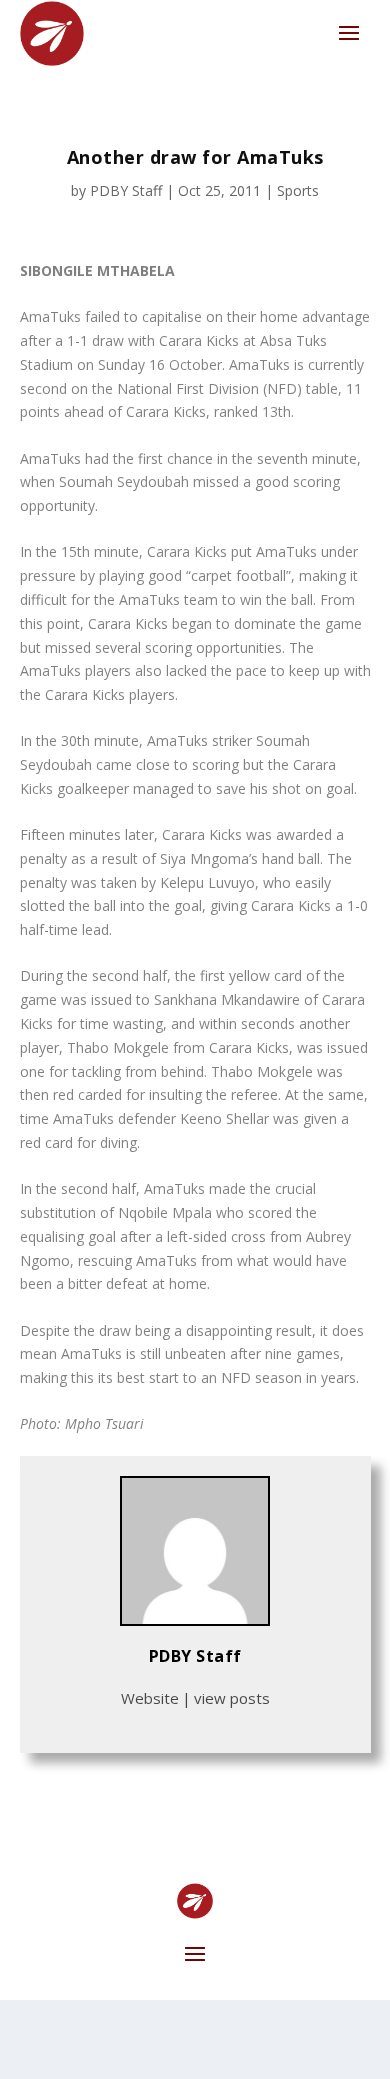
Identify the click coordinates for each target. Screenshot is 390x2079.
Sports (298, 190)
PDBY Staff (126, 190)
